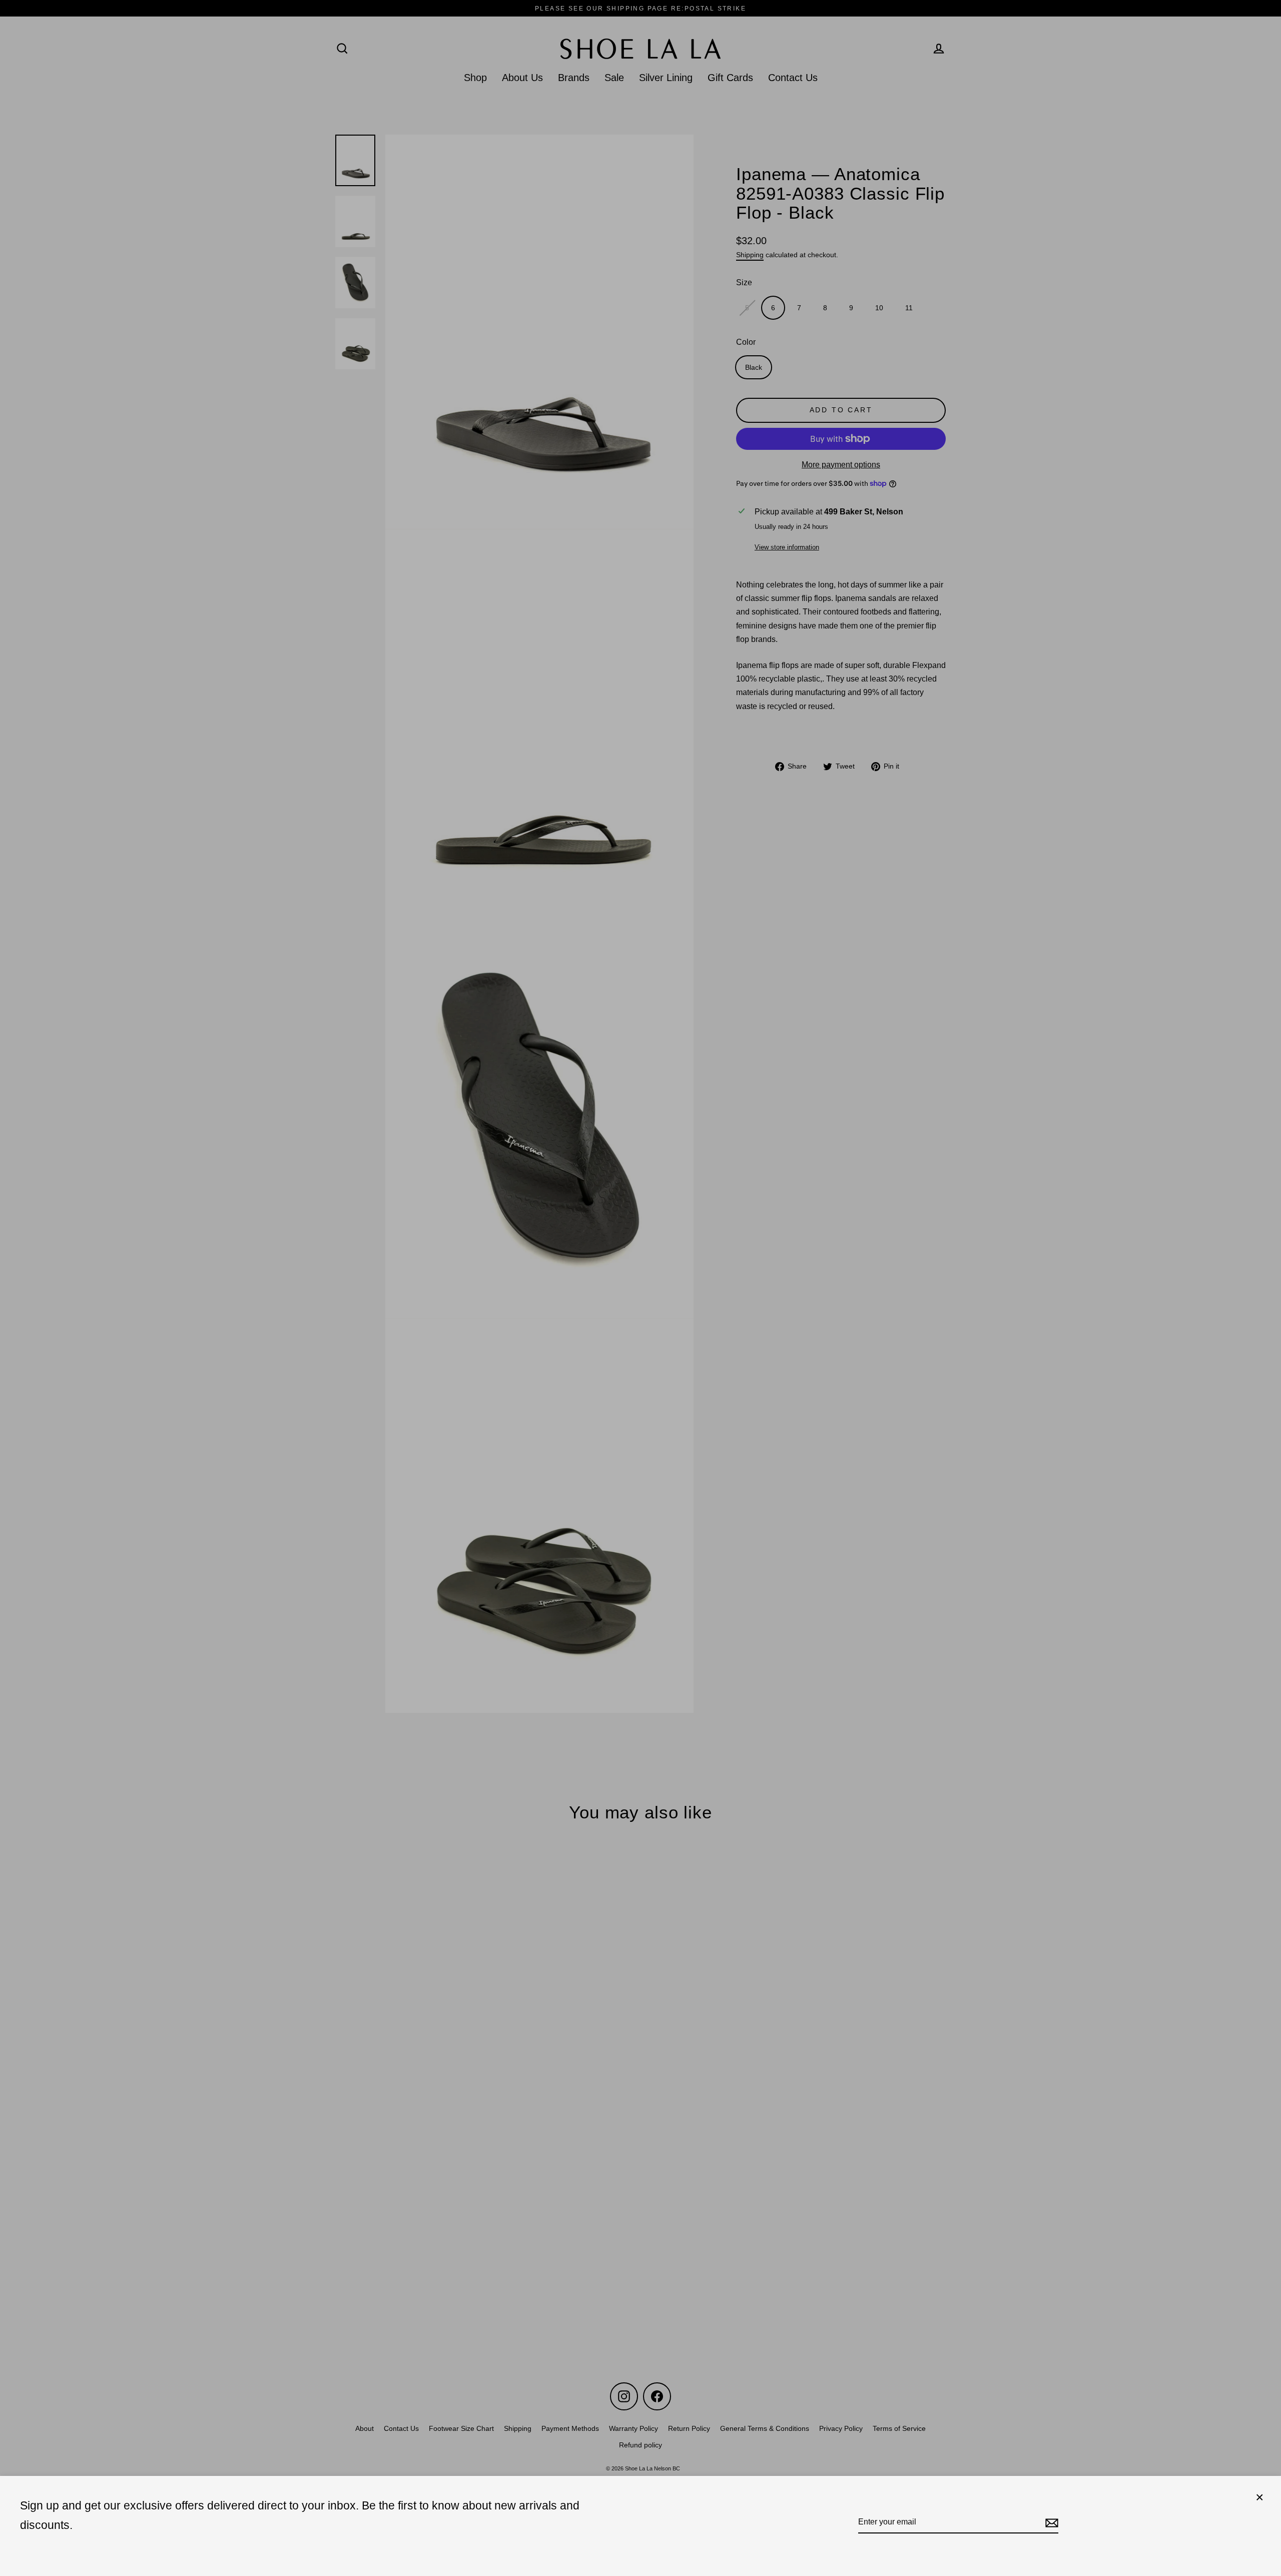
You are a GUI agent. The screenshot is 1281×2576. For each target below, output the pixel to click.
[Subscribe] (1050, 2522)
